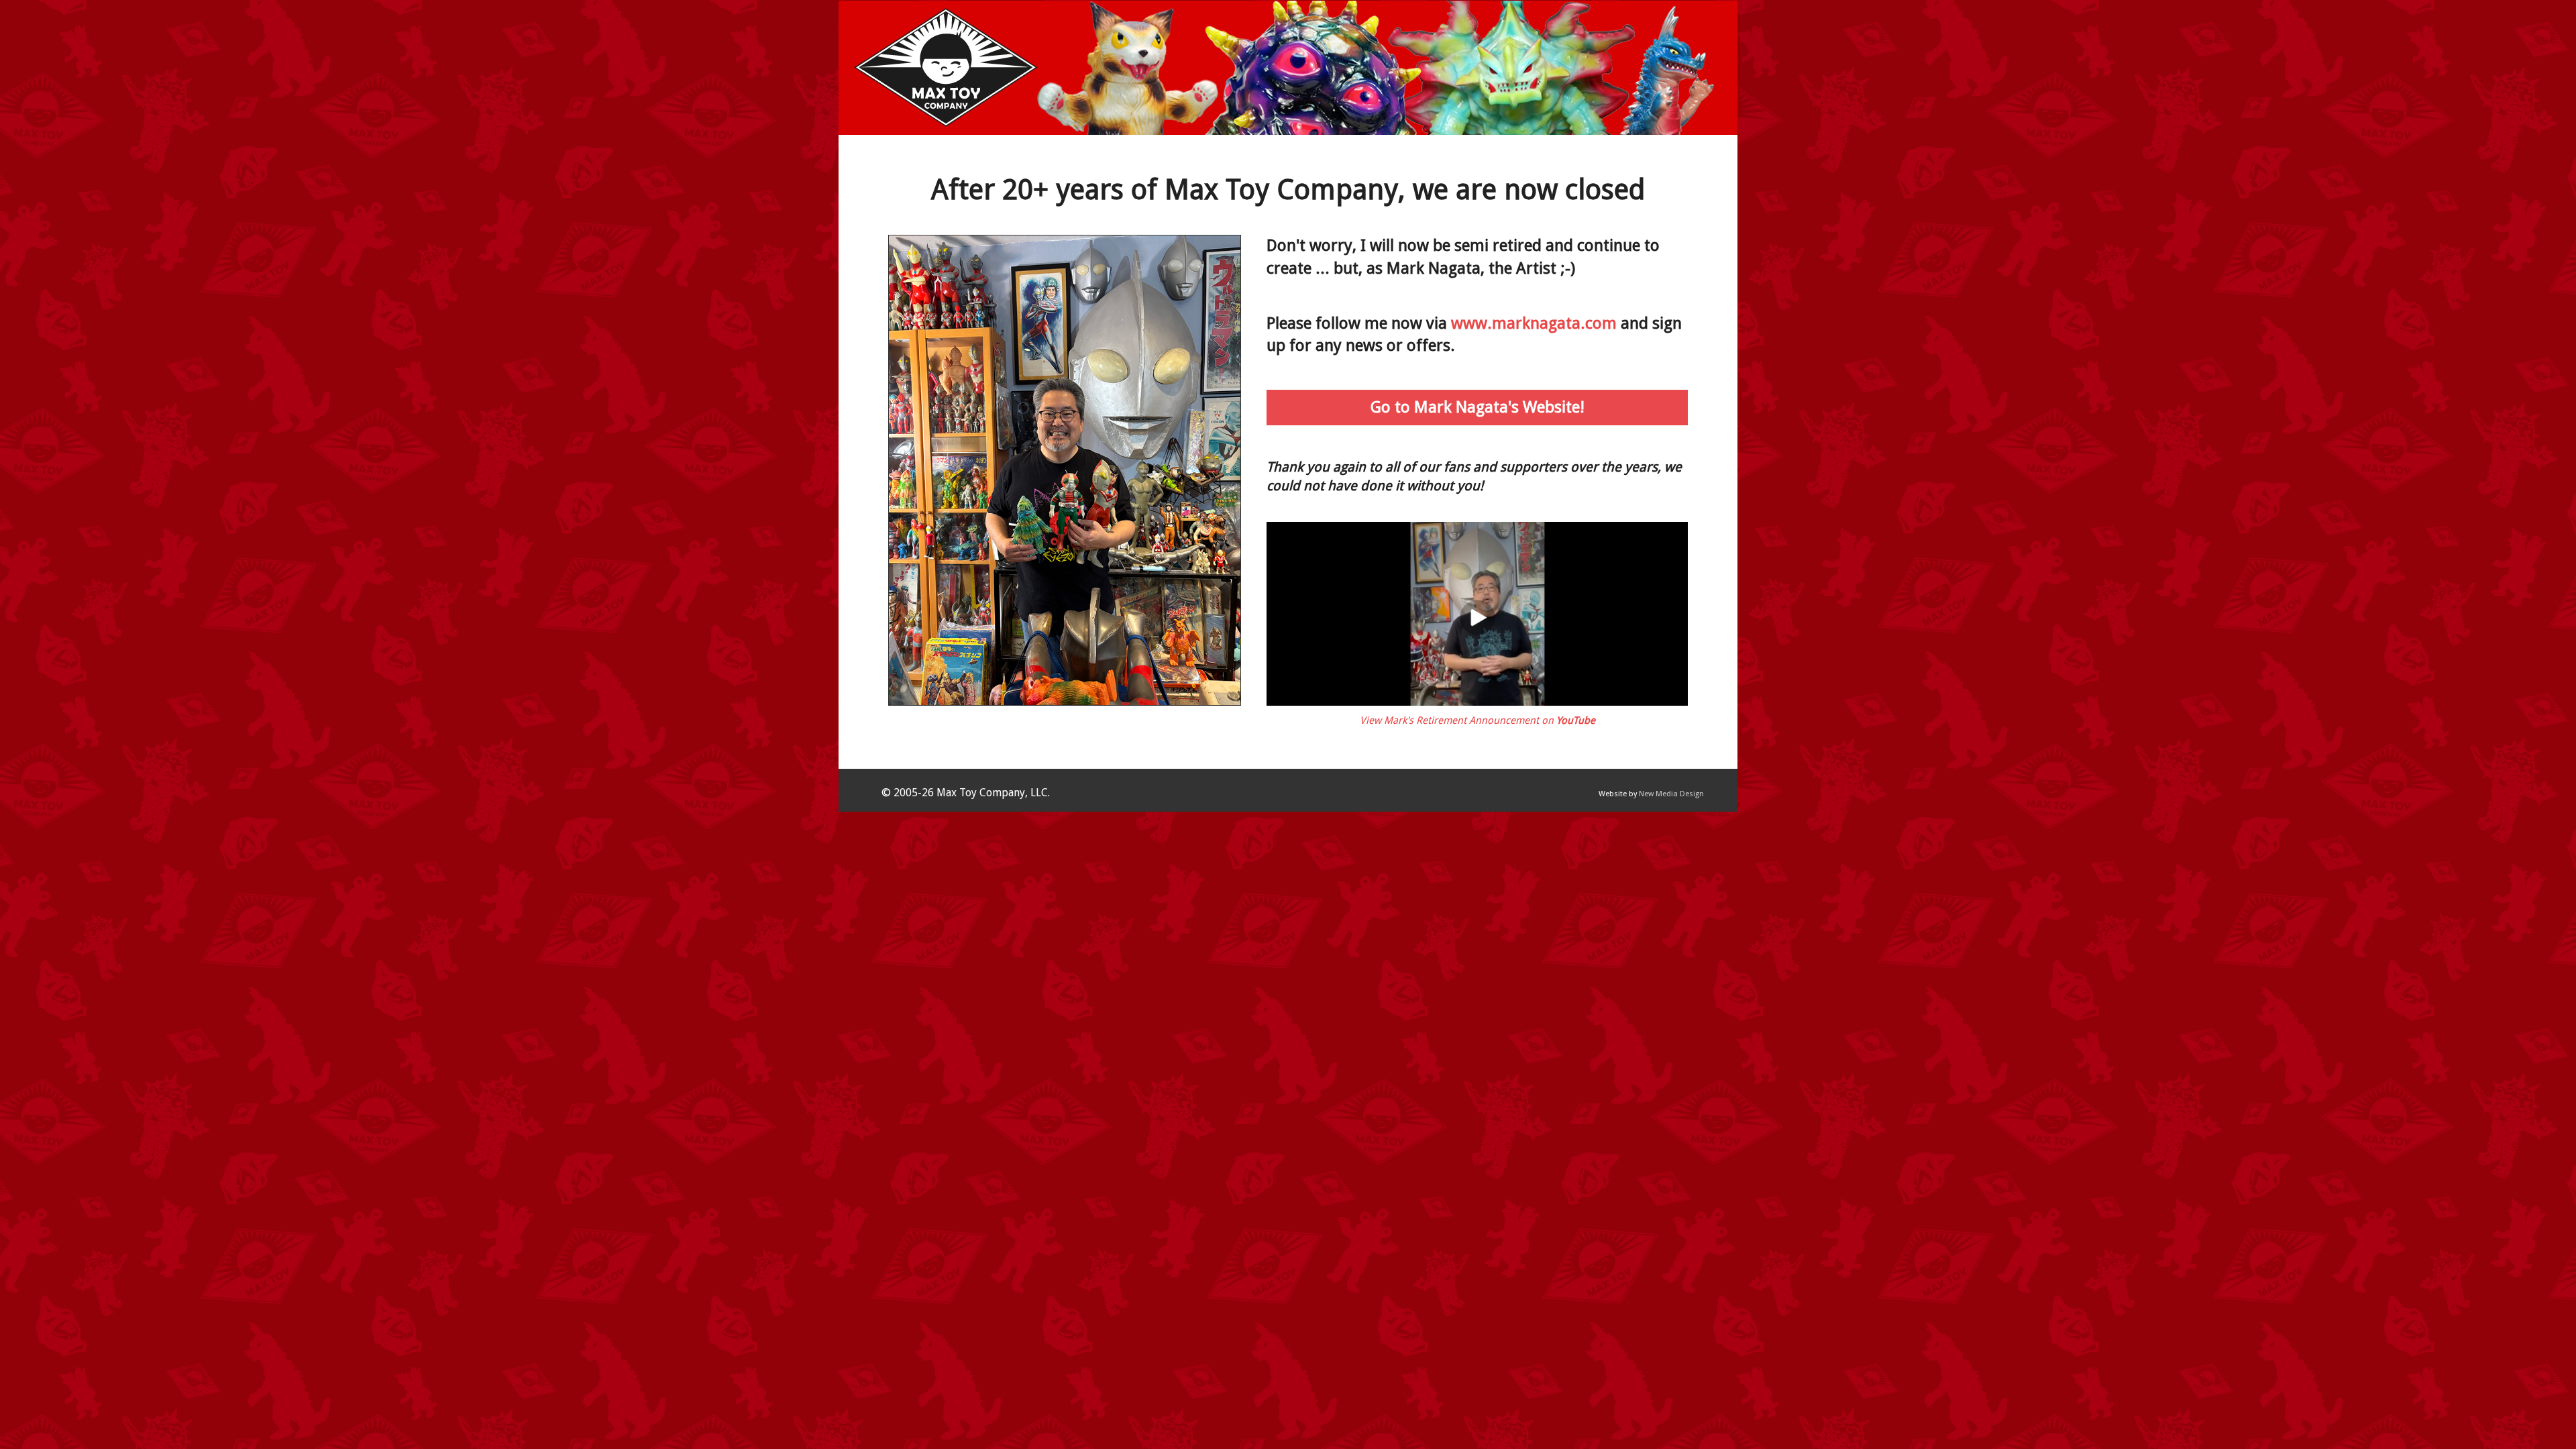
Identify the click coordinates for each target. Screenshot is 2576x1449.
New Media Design (1671, 794)
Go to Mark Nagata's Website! (1478, 407)
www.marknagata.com (1534, 323)
